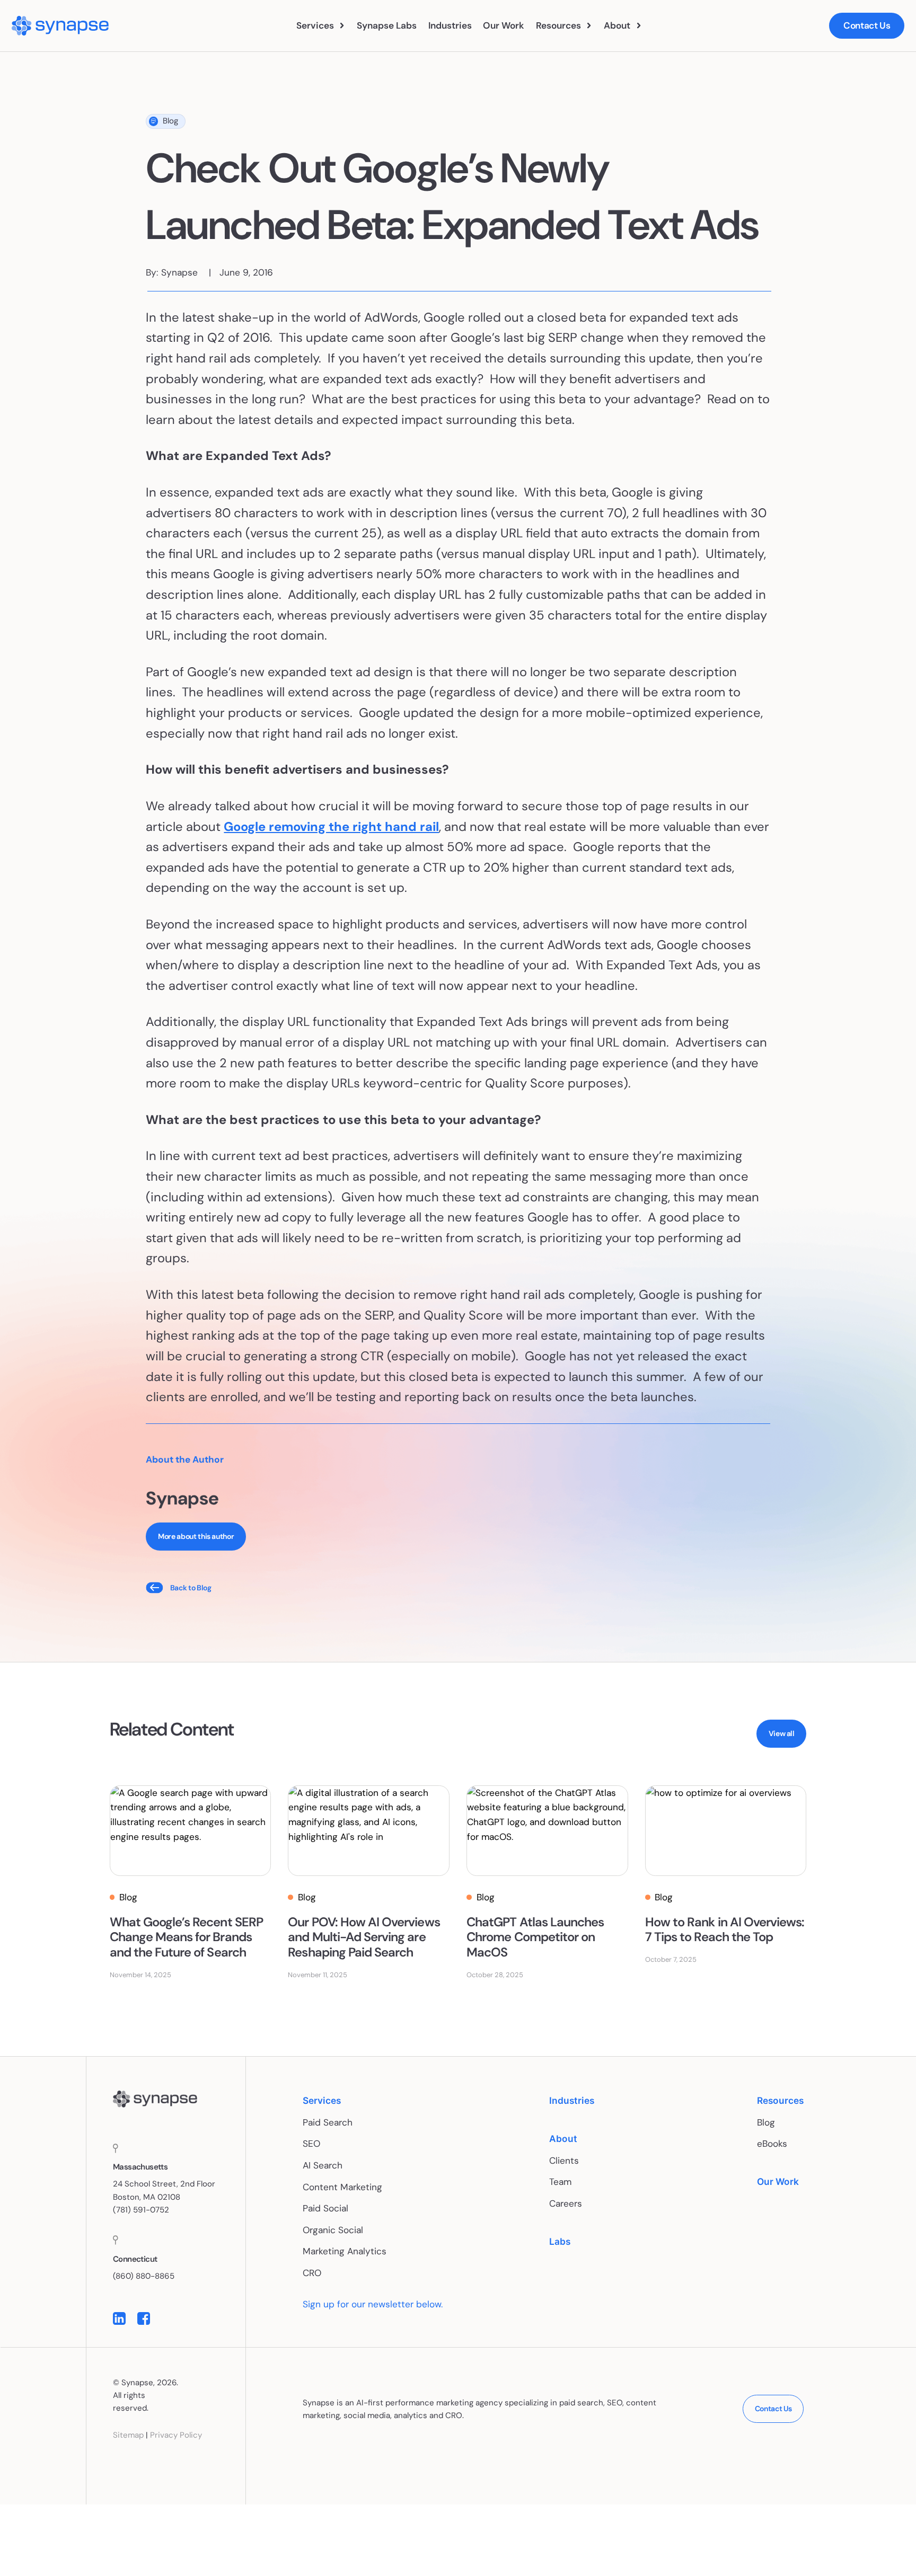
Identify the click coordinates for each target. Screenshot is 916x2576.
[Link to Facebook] (144, 2319)
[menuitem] (321, 26)
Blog (170, 121)
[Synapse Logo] (155, 2099)
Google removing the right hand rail (331, 826)
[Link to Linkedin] (119, 2319)
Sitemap (128, 2436)
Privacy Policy (176, 2436)
